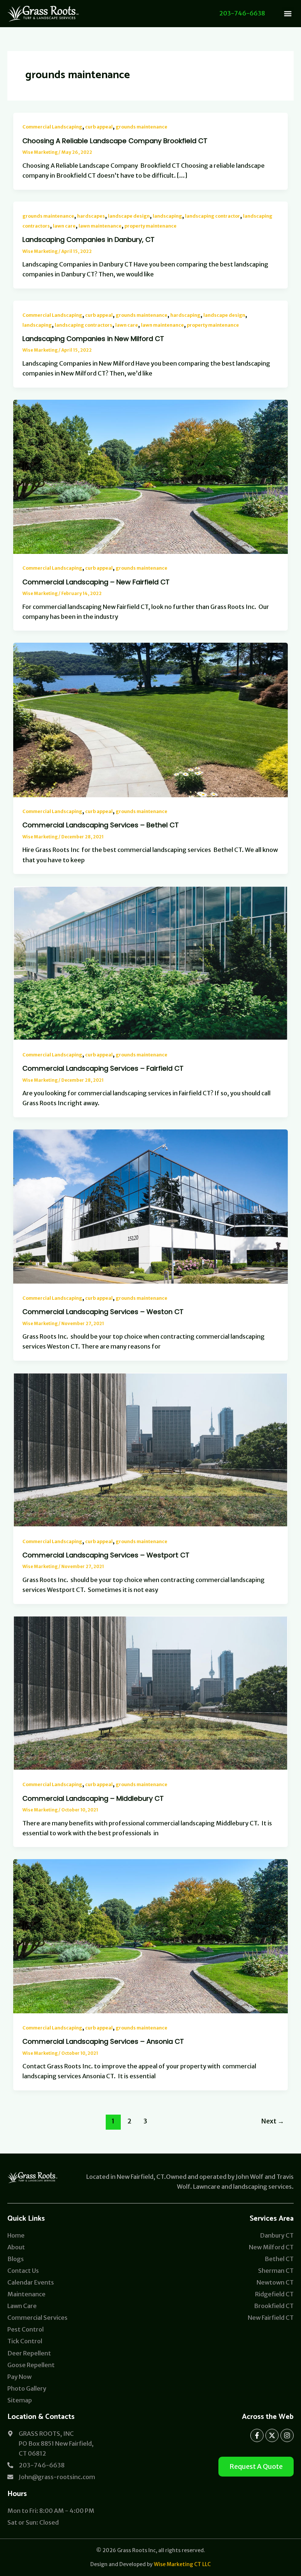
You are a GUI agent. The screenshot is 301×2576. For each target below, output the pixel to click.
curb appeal (99, 127)
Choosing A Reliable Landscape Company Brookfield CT (115, 141)
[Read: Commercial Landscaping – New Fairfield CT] (150, 476)
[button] (288, 13)
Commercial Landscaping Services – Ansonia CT (103, 2041)
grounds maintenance (142, 127)
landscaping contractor (213, 216)
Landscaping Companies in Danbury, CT (88, 240)
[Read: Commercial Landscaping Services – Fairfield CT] (150, 963)
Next (273, 2121)
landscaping (167, 216)
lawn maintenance (100, 226)
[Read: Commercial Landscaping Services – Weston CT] (150, 1206)
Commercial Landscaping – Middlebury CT (93, 1798)
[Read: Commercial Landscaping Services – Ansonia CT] (150, 1936)
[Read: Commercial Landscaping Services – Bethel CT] (150, 719)
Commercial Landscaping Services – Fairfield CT (103, 1068)
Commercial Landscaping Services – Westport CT (106, 1555)
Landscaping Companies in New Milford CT (93, 339)
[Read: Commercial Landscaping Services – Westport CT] (150, 1449)
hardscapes (91, 216)
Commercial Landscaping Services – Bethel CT (101, 825)
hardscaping (185, 315)
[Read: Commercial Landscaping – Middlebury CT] (150, 1692)
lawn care (64, 226)
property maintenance (150, 226)
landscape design (129, 216)
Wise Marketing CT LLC (182, 2564)
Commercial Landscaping (52, 127)
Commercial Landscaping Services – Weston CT (103, 1312)
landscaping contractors (84, 325)
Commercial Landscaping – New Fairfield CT (96, 582)
